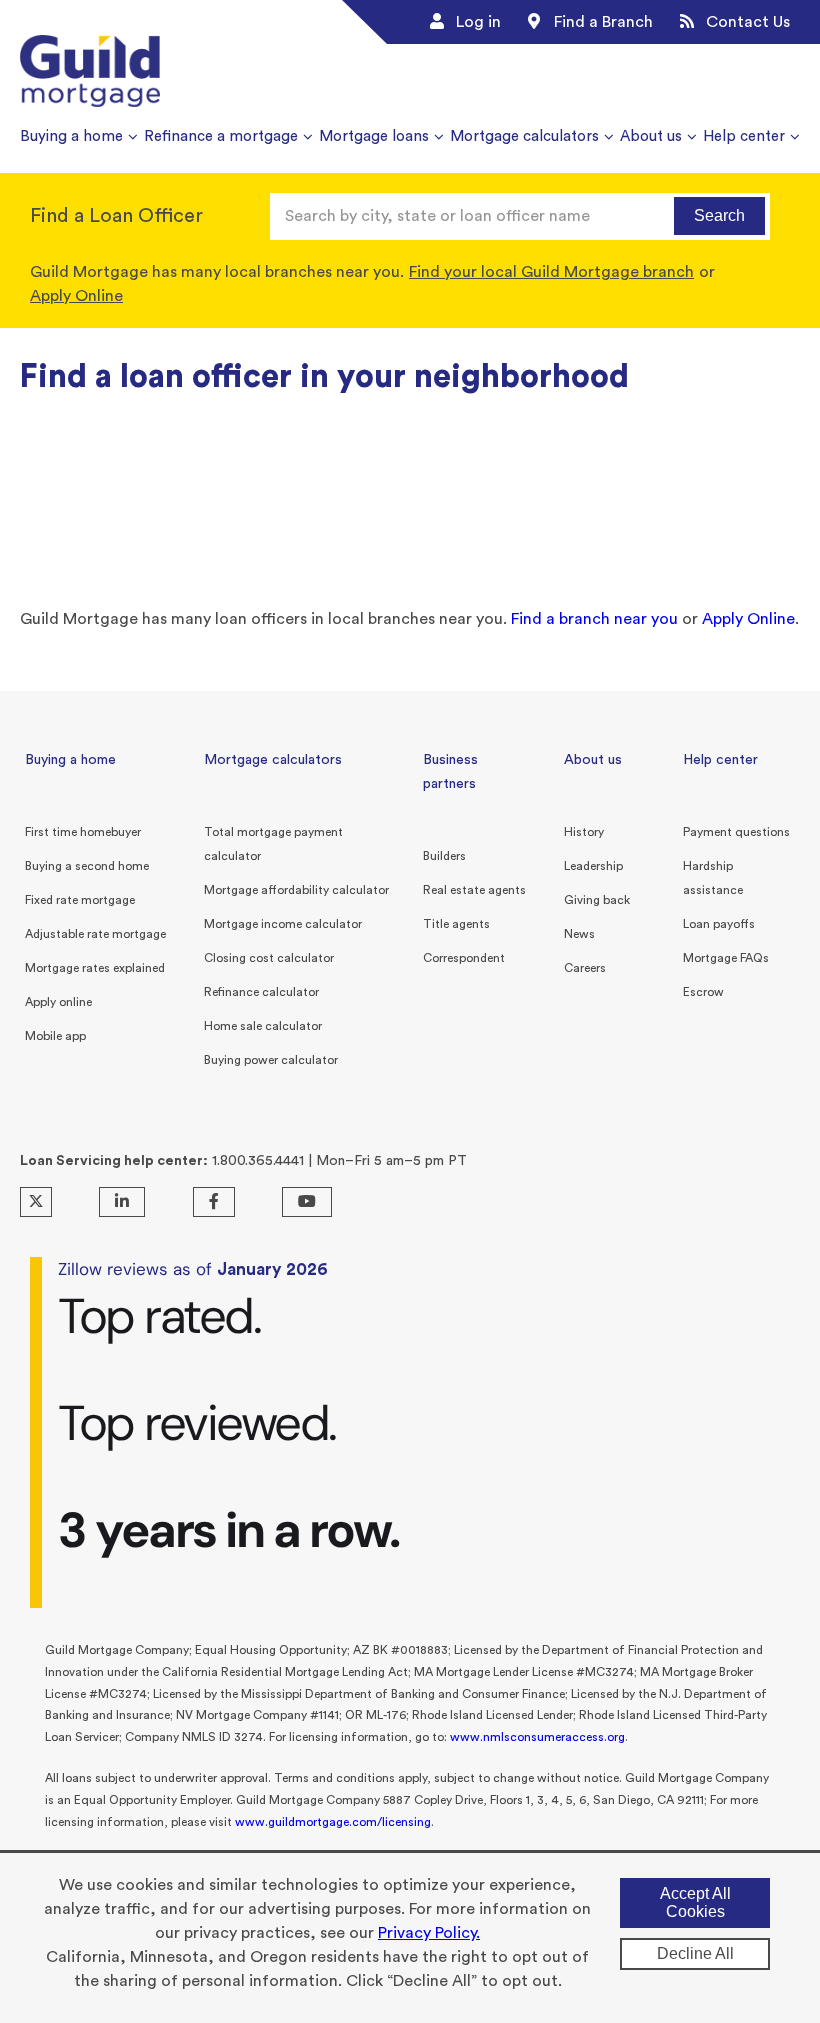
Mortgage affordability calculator (296, 890)
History (584, 832)
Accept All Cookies (695, 1902)
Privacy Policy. (429, 1933)
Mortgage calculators (273, 760)
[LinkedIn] (122, 1202)
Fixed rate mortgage (80, 900)
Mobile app (55, 1036)
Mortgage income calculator (283, 924)
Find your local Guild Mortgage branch (551, 272)
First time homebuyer (83, 832)
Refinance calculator (261, 992)
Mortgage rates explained (95, 968)
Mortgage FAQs (726, 958)
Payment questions (736, 832)
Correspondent (464, 958)
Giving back (597, 900)
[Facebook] (214, 1202)
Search (719, 215)
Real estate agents (474, 890)
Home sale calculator (263, 1026)
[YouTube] (307, 1202)
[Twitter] (36, 1202)
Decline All (695, 1953)
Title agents (456, 924)
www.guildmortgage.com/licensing (333, 1822)
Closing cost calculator (269, 958)
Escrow (703, 992)
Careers (585, 968)
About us (593, 760)
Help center (720, 760)
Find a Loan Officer (116, 216)
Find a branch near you (594, 619)
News (579, 934)
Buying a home (70, 760)
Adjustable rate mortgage (95, 934)
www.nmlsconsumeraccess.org (537, 1737)
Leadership (593, 866)
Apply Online (76, 296)
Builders (444, 856)
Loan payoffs (719, 924)
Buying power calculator (271, 1060)
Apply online (58, 1002)
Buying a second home (87, 866)
